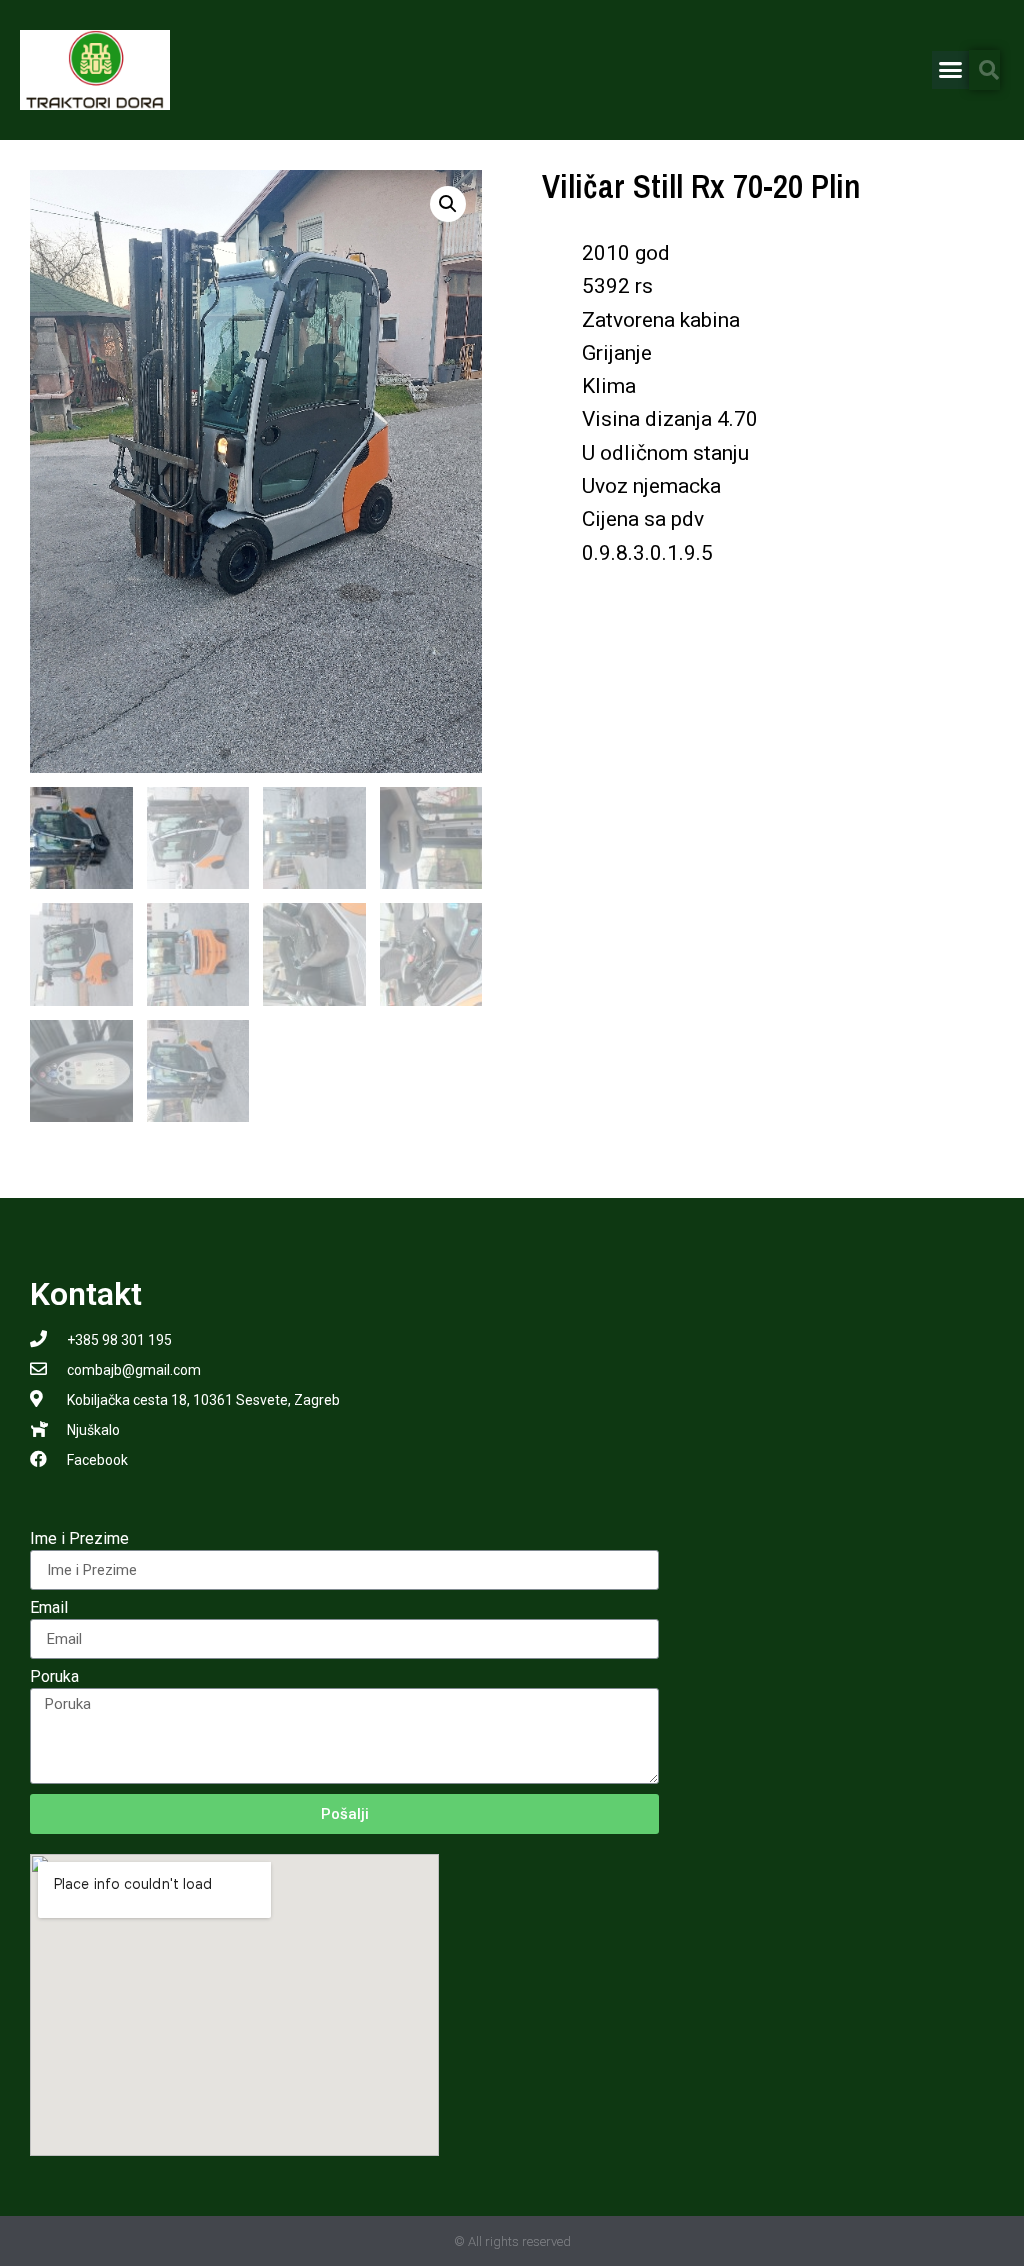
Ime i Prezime (79, 1539)
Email (49, 1608)
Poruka (54, 1677)
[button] (951, 70)
